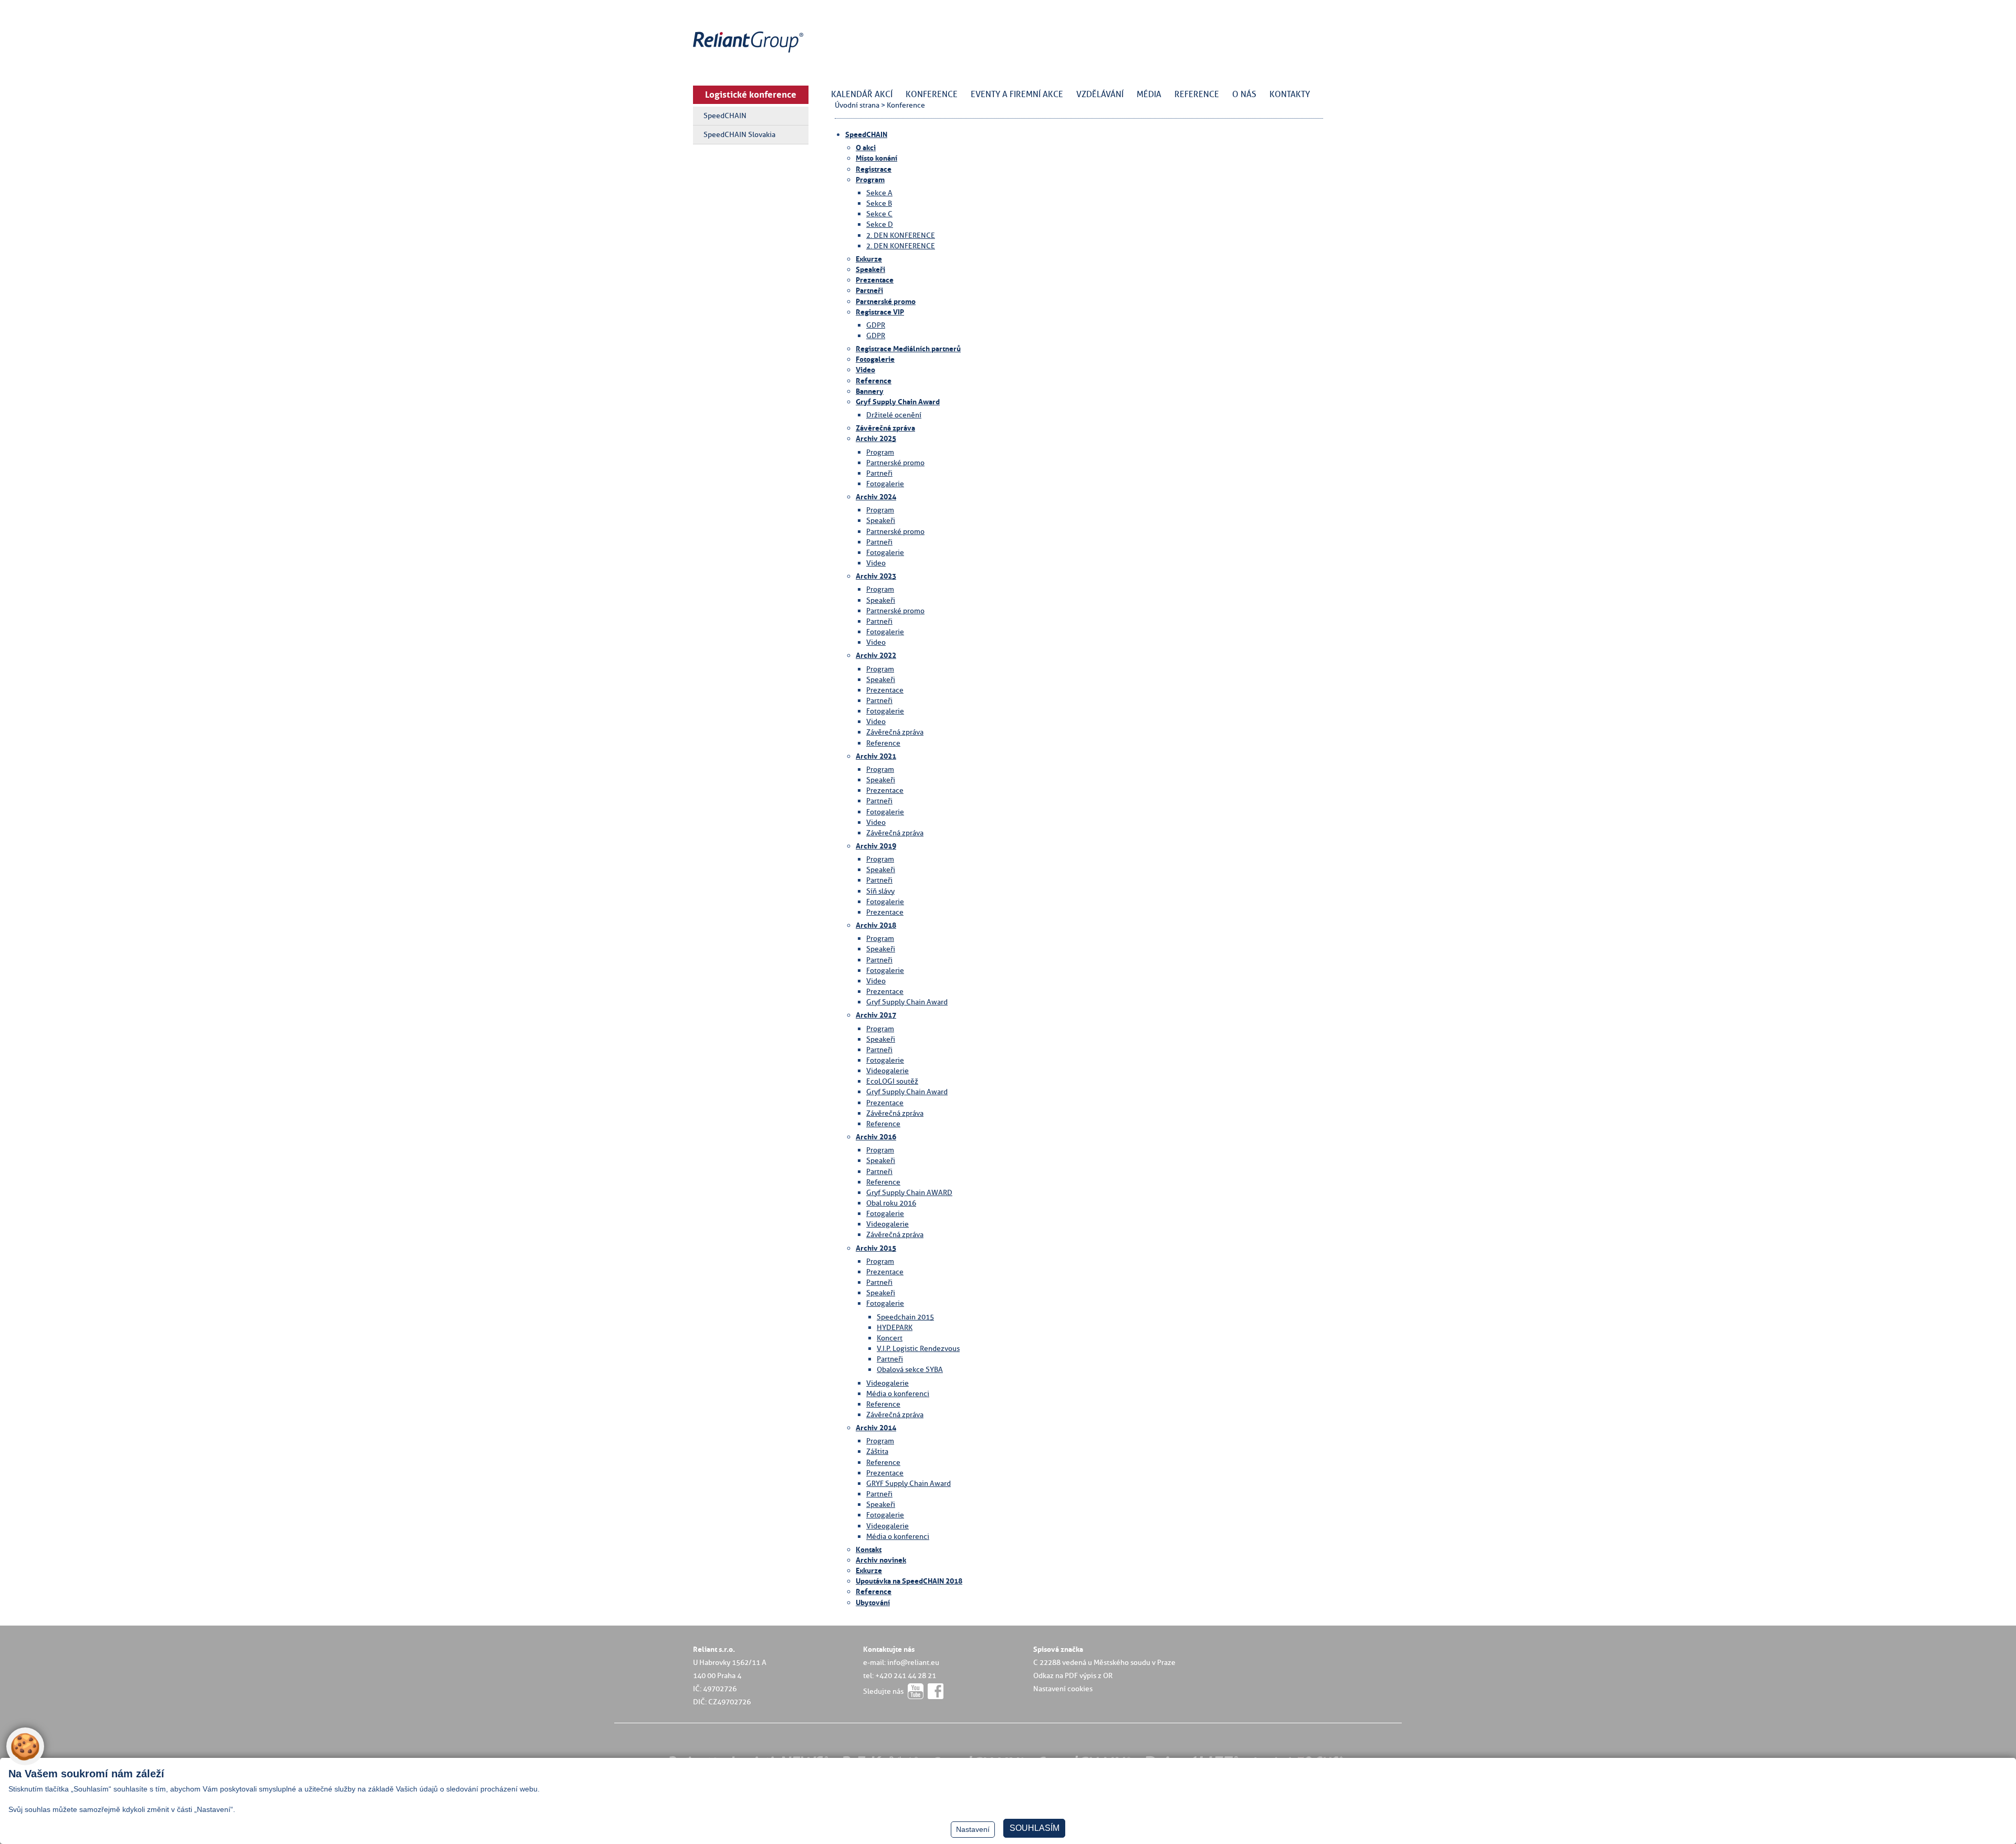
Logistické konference (751, 95)
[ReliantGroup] (750, 53)
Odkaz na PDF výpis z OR (1073, 1675)
